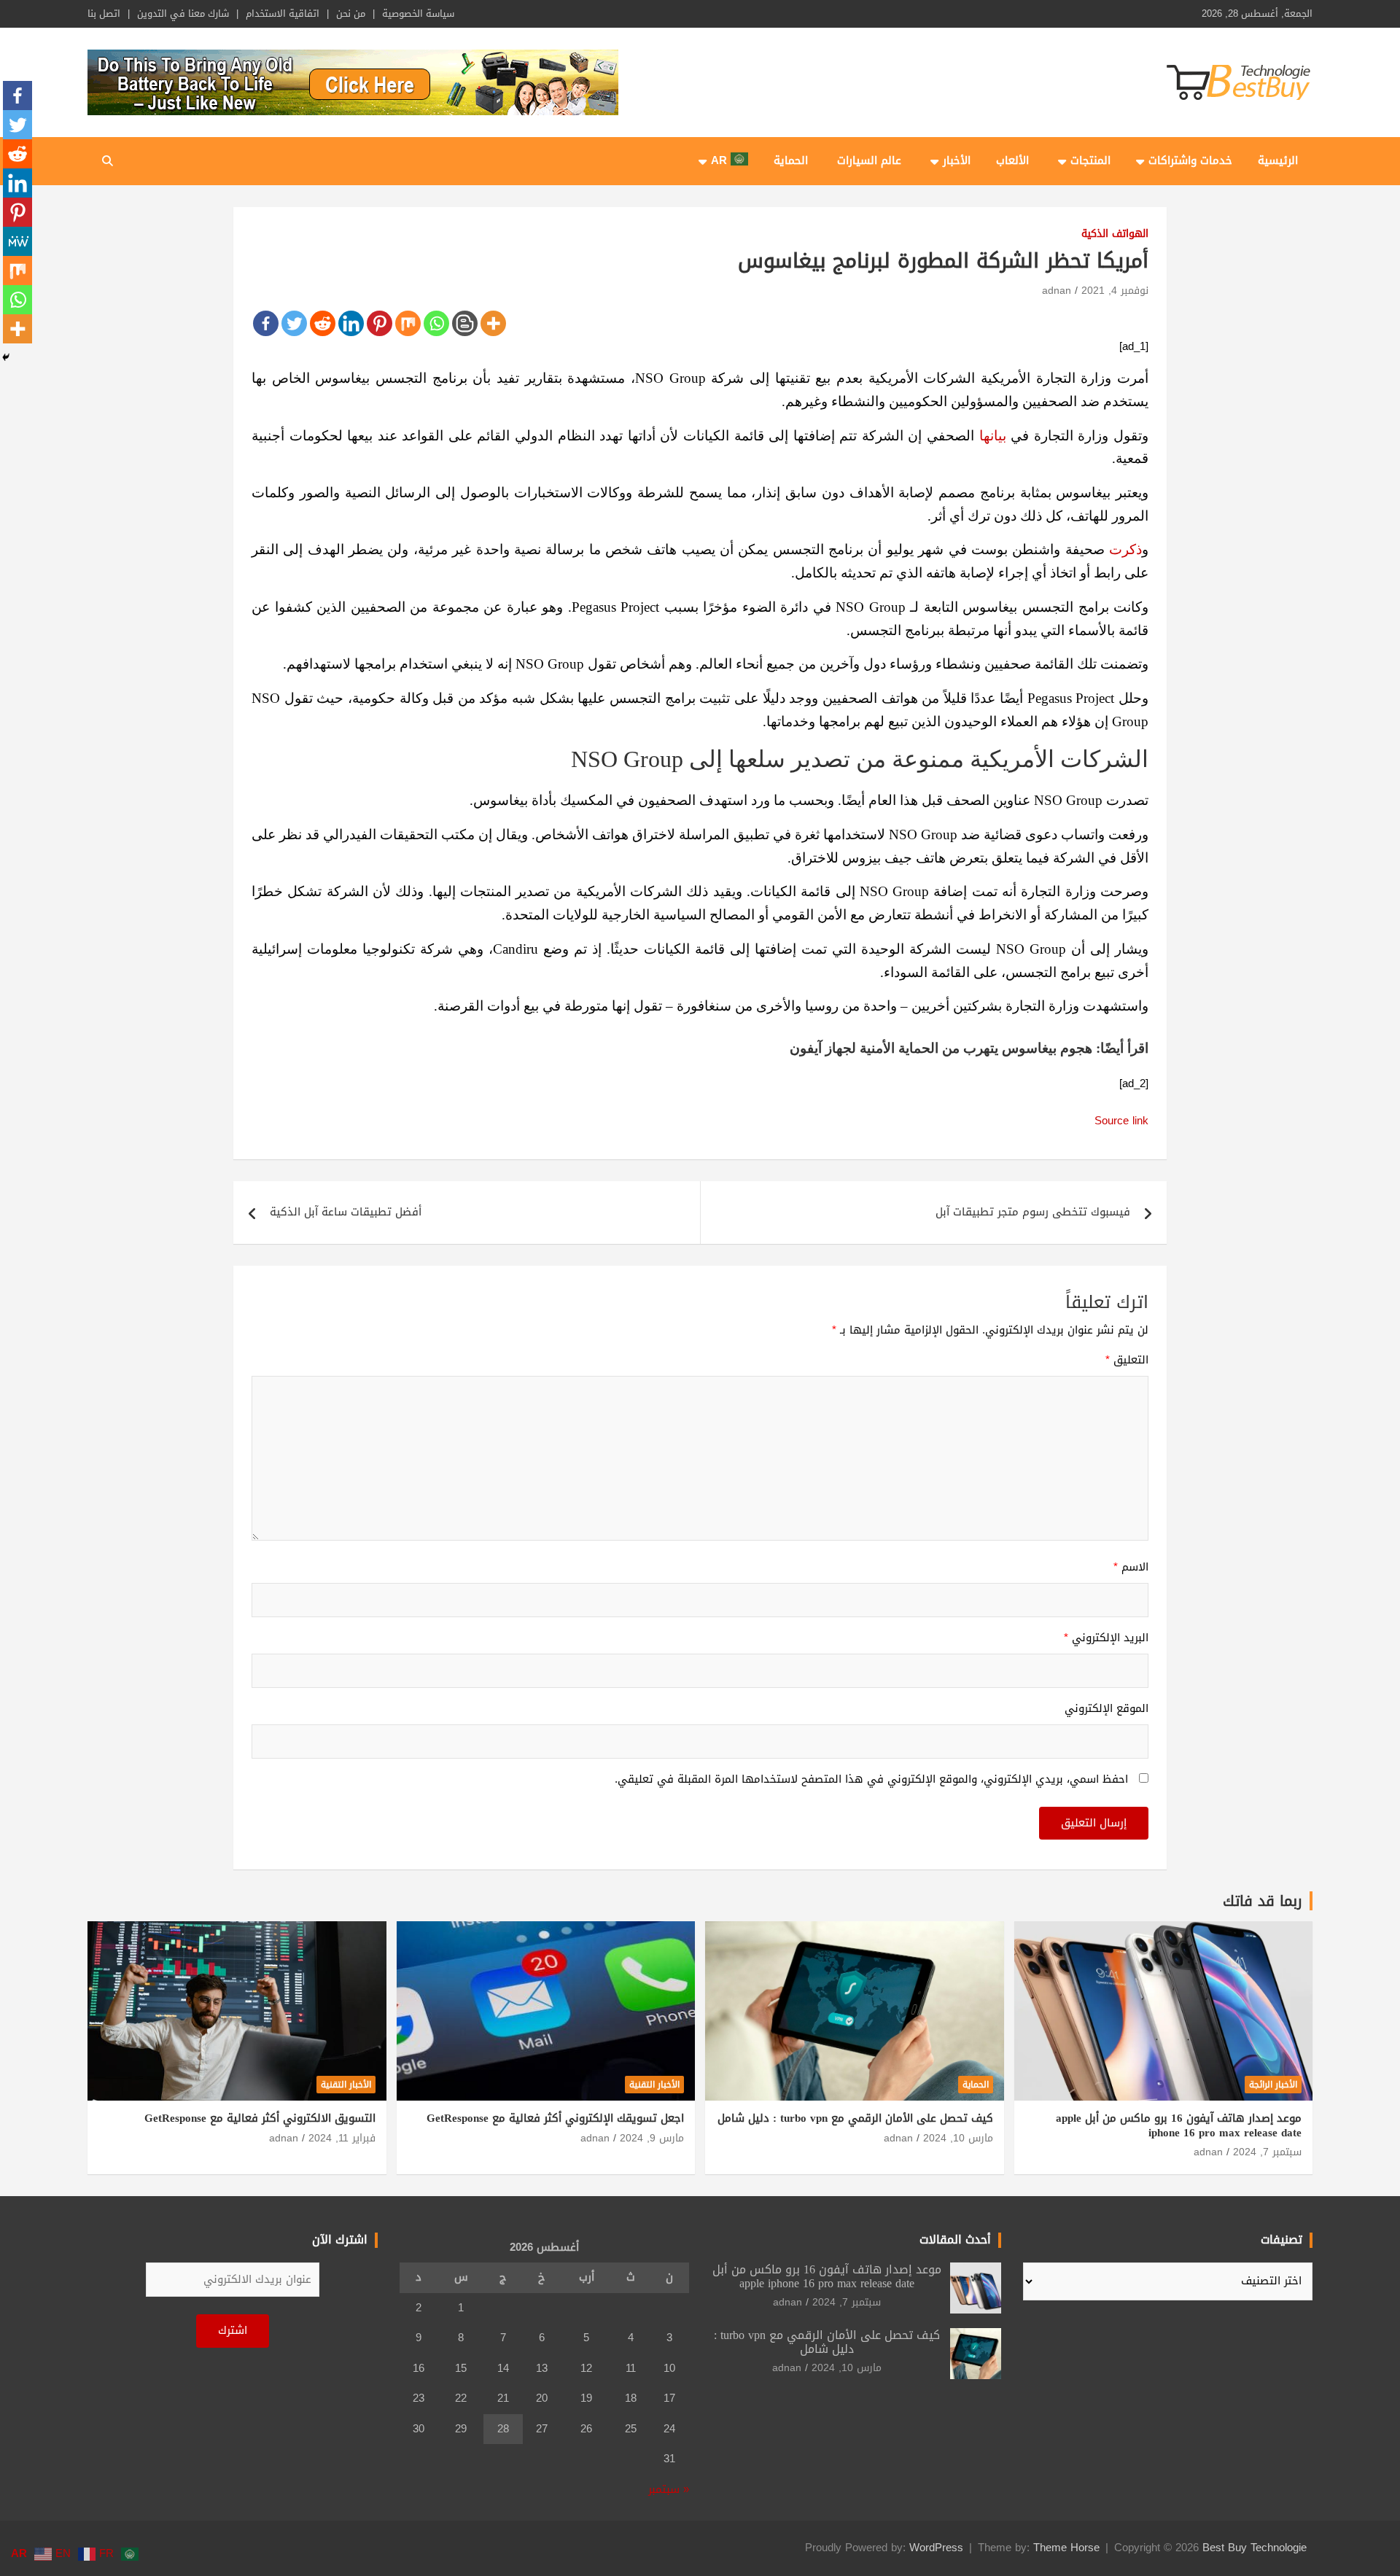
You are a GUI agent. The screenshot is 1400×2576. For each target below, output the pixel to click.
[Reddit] (323, 323)
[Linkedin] (351, 323)
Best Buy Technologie (1255, 2548)
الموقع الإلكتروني (1107, 1709)
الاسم (1131, 1568)
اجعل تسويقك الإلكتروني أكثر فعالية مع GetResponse (555, 2118)
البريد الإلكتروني (1106, 1638)
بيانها (993, 436)
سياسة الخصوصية (418, 14)
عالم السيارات (869, 160)
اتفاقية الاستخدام (283, 14)
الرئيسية (1278, 160)
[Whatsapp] (436, 323)
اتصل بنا (104, 14)
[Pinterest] (380, 323)
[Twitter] (294, 323)
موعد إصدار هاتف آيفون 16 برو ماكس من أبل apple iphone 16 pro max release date (1179, 2125)
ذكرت (1125, 549)
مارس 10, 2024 (958, 2138)
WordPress (936, 2548)
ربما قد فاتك (1263, 1901)
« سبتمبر (669, 2489)
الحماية (791, 160)
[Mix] (408, 323)
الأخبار (957, 160)
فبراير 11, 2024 (342, 2138)
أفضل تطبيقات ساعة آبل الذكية (346, 1212)
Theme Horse (1066, 2548)
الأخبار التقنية (654, 2085)
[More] (493, 323)
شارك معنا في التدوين (183, 14)
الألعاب (1012, 160)
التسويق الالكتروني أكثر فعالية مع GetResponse (260, 2118)
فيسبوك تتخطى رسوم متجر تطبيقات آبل (1033, 1212)
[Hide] (6, 357)
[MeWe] (17, 241)
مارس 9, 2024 (652, 2138)
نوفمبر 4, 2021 (1115, 291)
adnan (1057, 291)
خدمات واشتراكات (1190, 160)
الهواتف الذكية (1115, 234)
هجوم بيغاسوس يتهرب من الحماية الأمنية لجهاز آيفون (941, 1048)
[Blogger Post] (465, 323)
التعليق (1127, 1361)
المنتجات (1090, 160)
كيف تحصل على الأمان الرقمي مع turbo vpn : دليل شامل (855, 2118)
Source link (1121, 1121)
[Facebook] (266, 323)
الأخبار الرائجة (1273, 2085)
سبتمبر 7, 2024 (1267, 2152)
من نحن (351, 14)
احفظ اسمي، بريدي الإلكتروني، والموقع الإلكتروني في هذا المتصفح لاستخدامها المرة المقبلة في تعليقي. (871, 1780)
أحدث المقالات (955, 2240)
